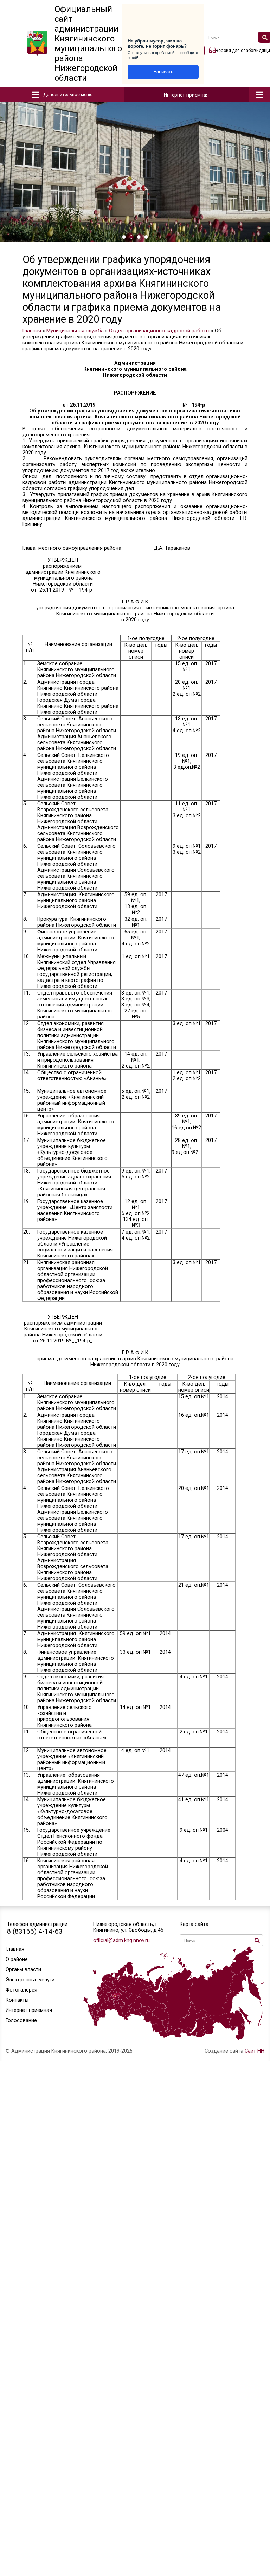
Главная (15, 1949)
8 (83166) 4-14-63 (35, 1931)
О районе (17, 1959)
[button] (124, 237)
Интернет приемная (29, 2010)
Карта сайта (194, 1924)
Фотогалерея (21, 1990)
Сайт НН (255, 2051)
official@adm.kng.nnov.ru (121, 1940)
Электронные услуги (30, 1980)
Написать (163, 72)
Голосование (21, 2020)
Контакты (17, 2000)
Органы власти (23, 1970)
